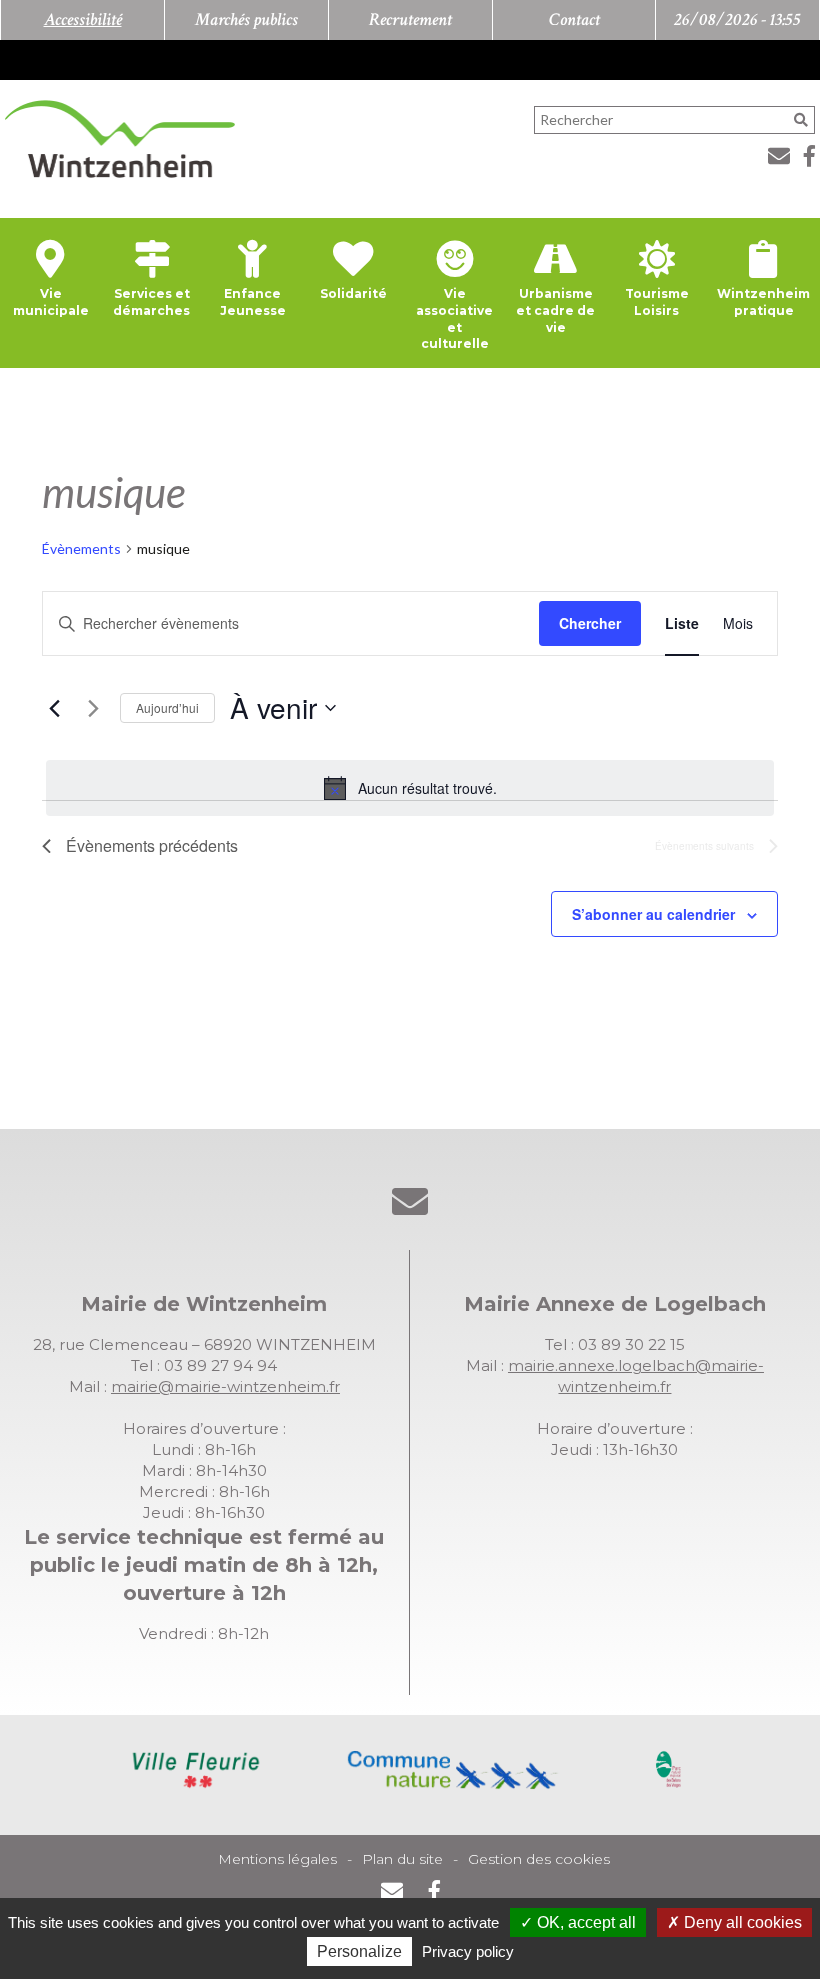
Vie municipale (51, 302)
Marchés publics (246, 19)
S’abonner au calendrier (653, 914)
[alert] (410, 788)
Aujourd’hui (167, 707)
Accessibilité (83, 19)
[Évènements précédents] (54, 708)
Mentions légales (277, 1859)
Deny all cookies (741, 1922)
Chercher (590, 623)
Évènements (81, 548)
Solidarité (353, 293)
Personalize (359, 1951)
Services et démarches (151, 302)
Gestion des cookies (539, 1859)
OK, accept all (584, 1922)
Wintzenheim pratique (763, 302)
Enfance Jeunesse (253, 302)
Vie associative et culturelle (454, 318)
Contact (574, 19)
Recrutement (410, 19)
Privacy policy (468, 1951)
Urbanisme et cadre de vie (555, 310)
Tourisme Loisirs (657, 302)
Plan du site (402, 1859)
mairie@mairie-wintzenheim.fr (225, 1386)
